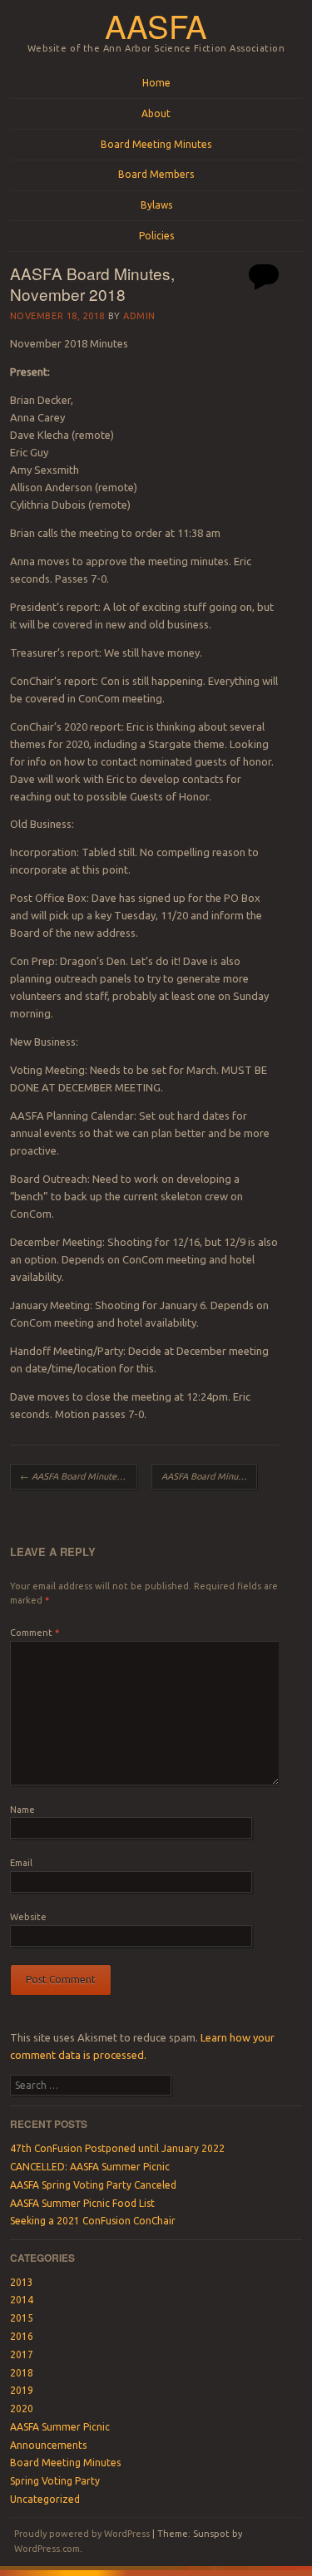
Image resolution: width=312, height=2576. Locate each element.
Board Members (156, 174)
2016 (22, 2336)
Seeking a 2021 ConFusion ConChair (93, 2221)
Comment (35, 1633)
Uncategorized (45, 2499)
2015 (22, 2318)
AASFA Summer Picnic (60, 2427)
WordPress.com (47, 2549)
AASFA (156, 25)
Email (21, 1863)
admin (139, 316)
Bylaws (156, 205)
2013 (22, 2282)
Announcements (48, 2445)
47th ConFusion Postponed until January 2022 (117, 2148)
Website (28, 1917)
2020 (22, 2409)
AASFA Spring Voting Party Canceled (93, 2185)
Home (156, 83)
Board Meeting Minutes (156, 144)
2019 (22, 2390)
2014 (22, 2300)
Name (22, 1810)
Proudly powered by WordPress (82, 2534)
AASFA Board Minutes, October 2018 (79, 1476)
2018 (22, 2373)
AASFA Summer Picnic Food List (82, 2203)
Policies (156, 236)
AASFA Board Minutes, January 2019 (210, 1476)
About (156, 113)
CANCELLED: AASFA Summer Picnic (90, 2167)
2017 (22, 2354)
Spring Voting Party (55, 2481)
